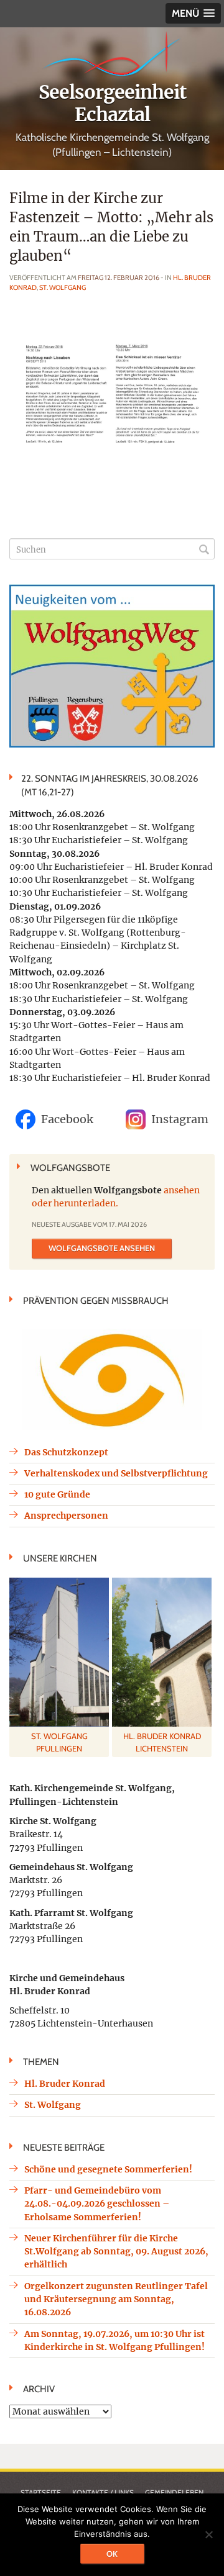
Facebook (67, 1119)
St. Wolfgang (63, 287)
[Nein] (208, 2534)
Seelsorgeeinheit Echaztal (112, 103)
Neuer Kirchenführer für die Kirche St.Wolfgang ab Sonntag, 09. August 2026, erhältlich (116, 2252)
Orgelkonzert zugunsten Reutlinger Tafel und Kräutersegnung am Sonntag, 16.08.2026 (116, 2299)
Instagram (180, 1119)
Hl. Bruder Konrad (65, 2084)
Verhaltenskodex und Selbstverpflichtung (116, 1473)
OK (112, 2554)
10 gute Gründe (57, 1494)
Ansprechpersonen (66, 1516)
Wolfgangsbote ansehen (102, 1248)
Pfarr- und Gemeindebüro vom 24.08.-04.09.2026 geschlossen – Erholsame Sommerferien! (97, 2204)
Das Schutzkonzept (66, 1452)
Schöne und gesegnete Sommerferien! (108, 2169)
